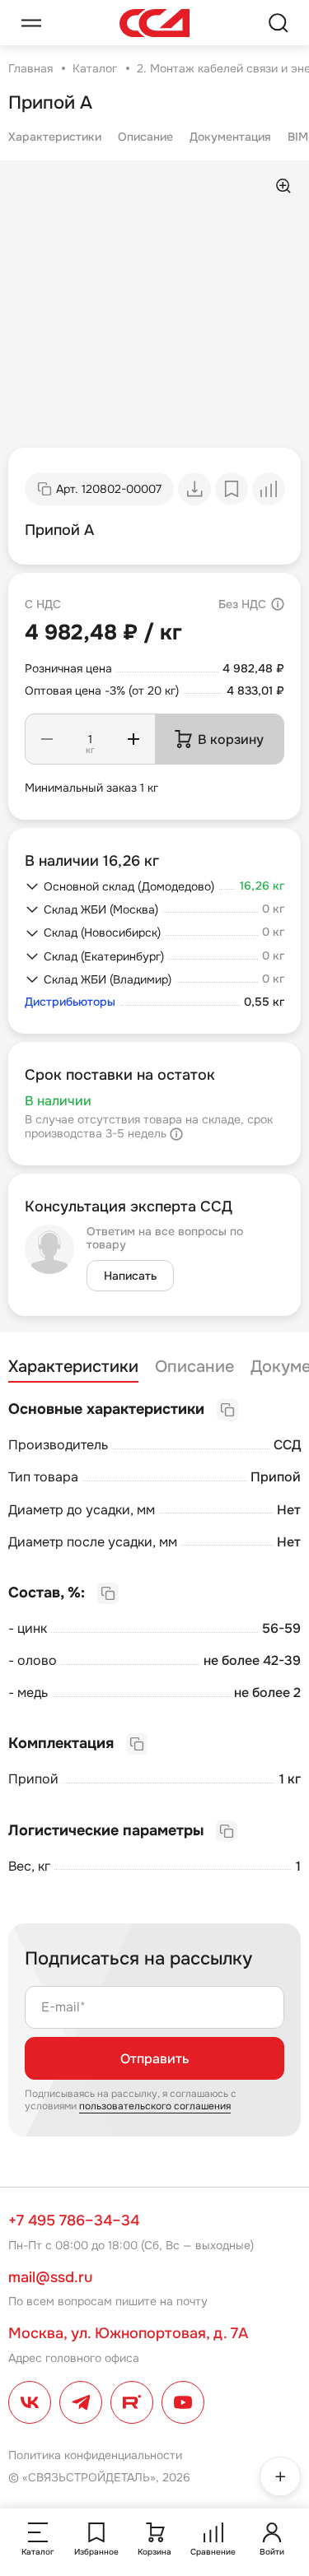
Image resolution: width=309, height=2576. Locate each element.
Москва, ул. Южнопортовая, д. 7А (128, 2333)
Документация (230, 137)
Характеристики (55, 137)
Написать (130, 1276)
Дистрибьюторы (70, 1002)
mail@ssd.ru (50, 2277)
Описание (145, 137)
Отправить (154, 2059)
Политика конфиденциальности (95, 2455)
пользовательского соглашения (155, 2106)
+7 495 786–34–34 (74, 2220)
